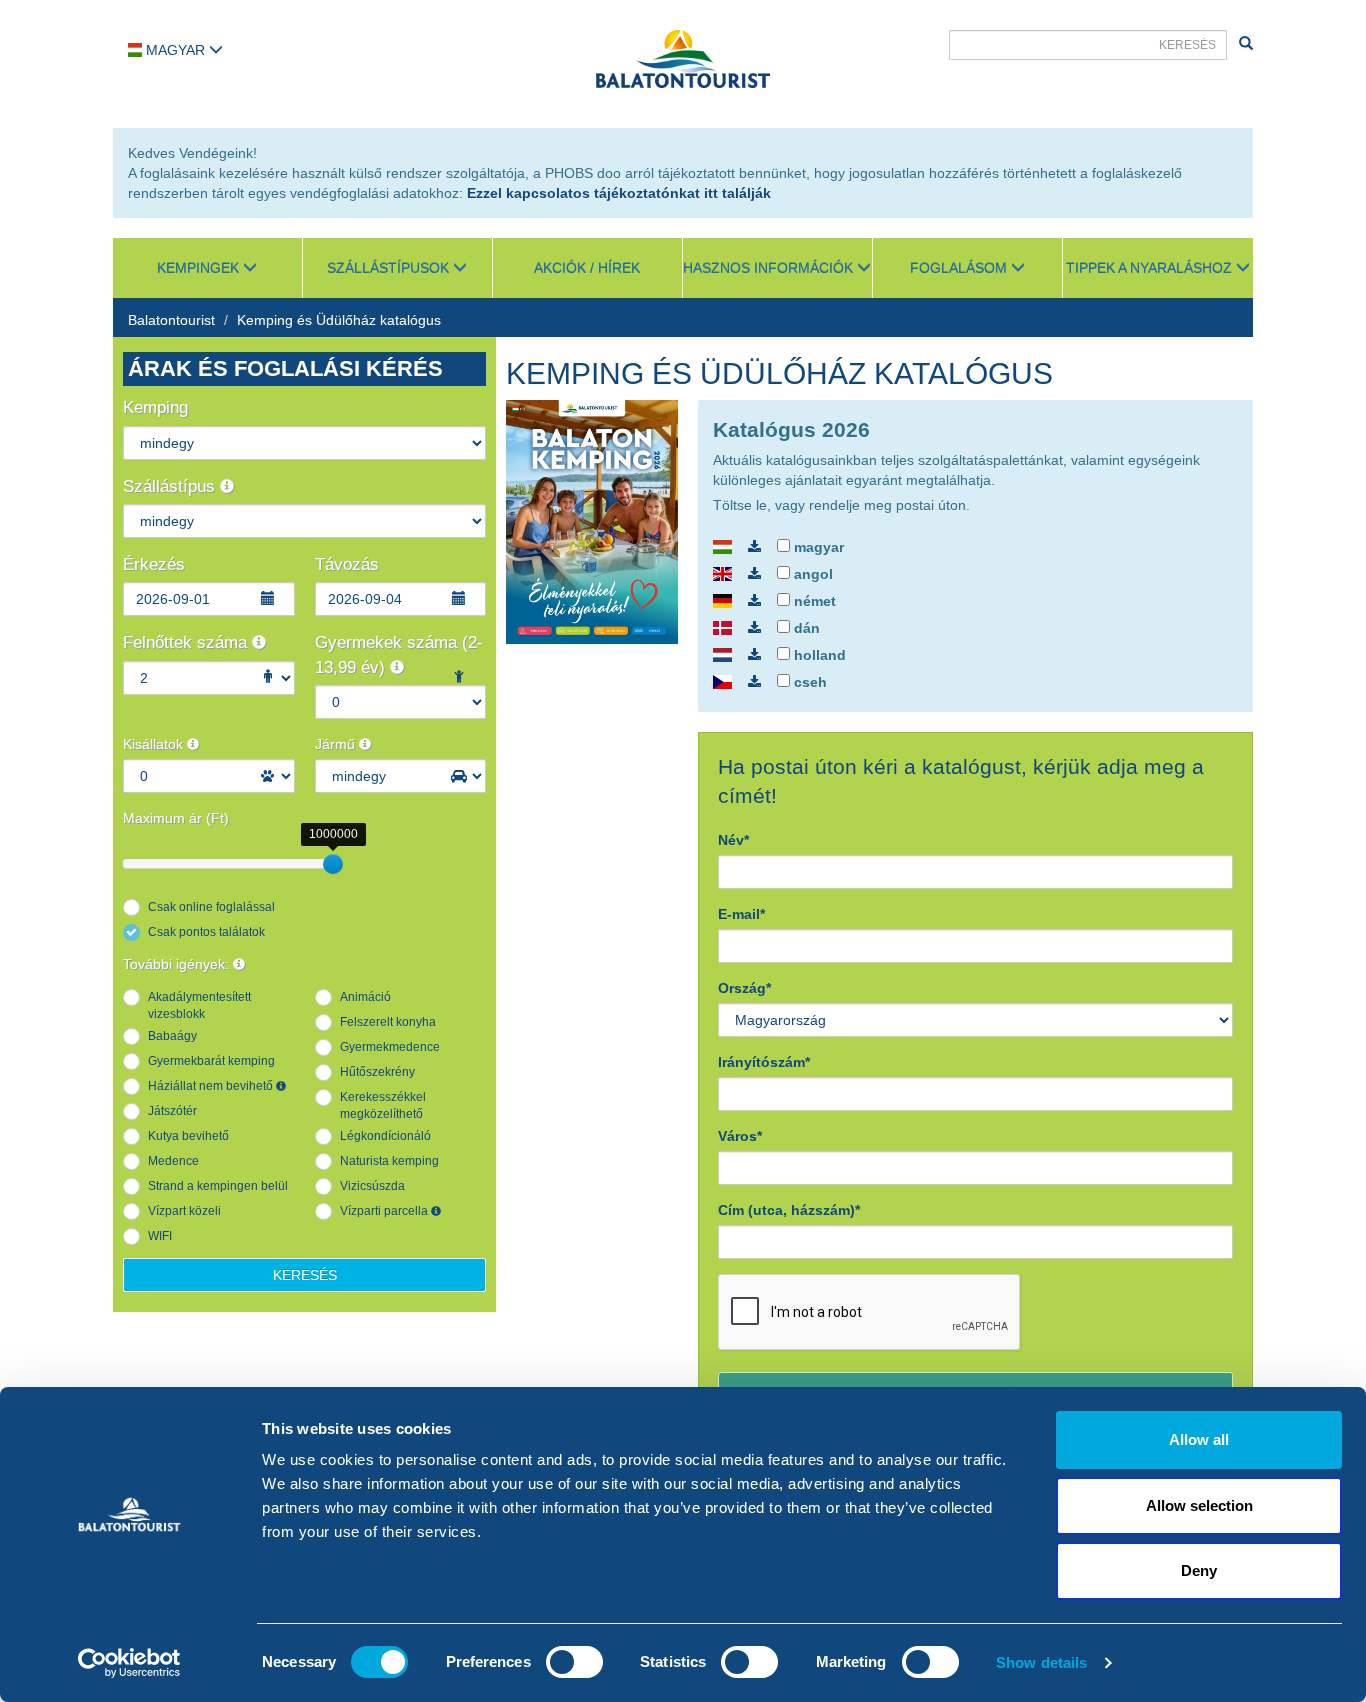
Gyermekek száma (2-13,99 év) (399, 654)
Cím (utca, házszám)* (789, 1210)
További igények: (178, 964)
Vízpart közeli (184, 1211)
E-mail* (741, 914)
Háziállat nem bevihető (212, 1086)
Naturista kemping (389, 1161)
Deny (1199, 1570)
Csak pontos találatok (206, 932)
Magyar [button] (175, 50)
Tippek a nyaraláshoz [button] (1151, 268)
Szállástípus (171, 486)
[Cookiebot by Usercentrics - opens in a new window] (129, 1663)
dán (805, 628)
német (813, 601)
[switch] (574, 1662)
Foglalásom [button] (960, 268)
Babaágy (172, 1036)
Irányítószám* (764, 1062)
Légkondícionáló (385, 1136)
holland (818, 655)
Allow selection (1199, 1505)
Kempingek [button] (200, 268)
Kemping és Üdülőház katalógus (339, 320)
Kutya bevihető (188, 1136)
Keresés (305, 1275)
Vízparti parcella (385, 1211)
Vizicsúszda (372, 1186)
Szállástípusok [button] (390, 268)
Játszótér (172, 1111)
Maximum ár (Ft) (176, 818)
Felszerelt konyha (388, 1022)
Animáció (365, 997)
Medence (173, 1161)
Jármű (337, 744)
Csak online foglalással (211, 907)
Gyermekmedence (390, 1047)
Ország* (744, 988)
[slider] (333, 864)
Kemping (155, 407)
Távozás (347, 564)
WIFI (160, 1236)
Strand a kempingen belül (218, 1186)
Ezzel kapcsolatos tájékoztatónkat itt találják (619, 193)
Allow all (1199, 1439)
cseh (808, 682)
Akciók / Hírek (587, 268)
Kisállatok (155, 744)
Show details (1041, 1662)
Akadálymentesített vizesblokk (199, 1005)
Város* (740, 1136)
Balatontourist (171, 320)
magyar (817, 547)
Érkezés (154, 564)
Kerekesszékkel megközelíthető (383, 1105)
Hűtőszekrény (377, 1072)
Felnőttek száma (187, 642)
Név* (733, 840)
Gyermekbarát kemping (211, 1061)
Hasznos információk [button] (770, 268)
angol (811, 574)
